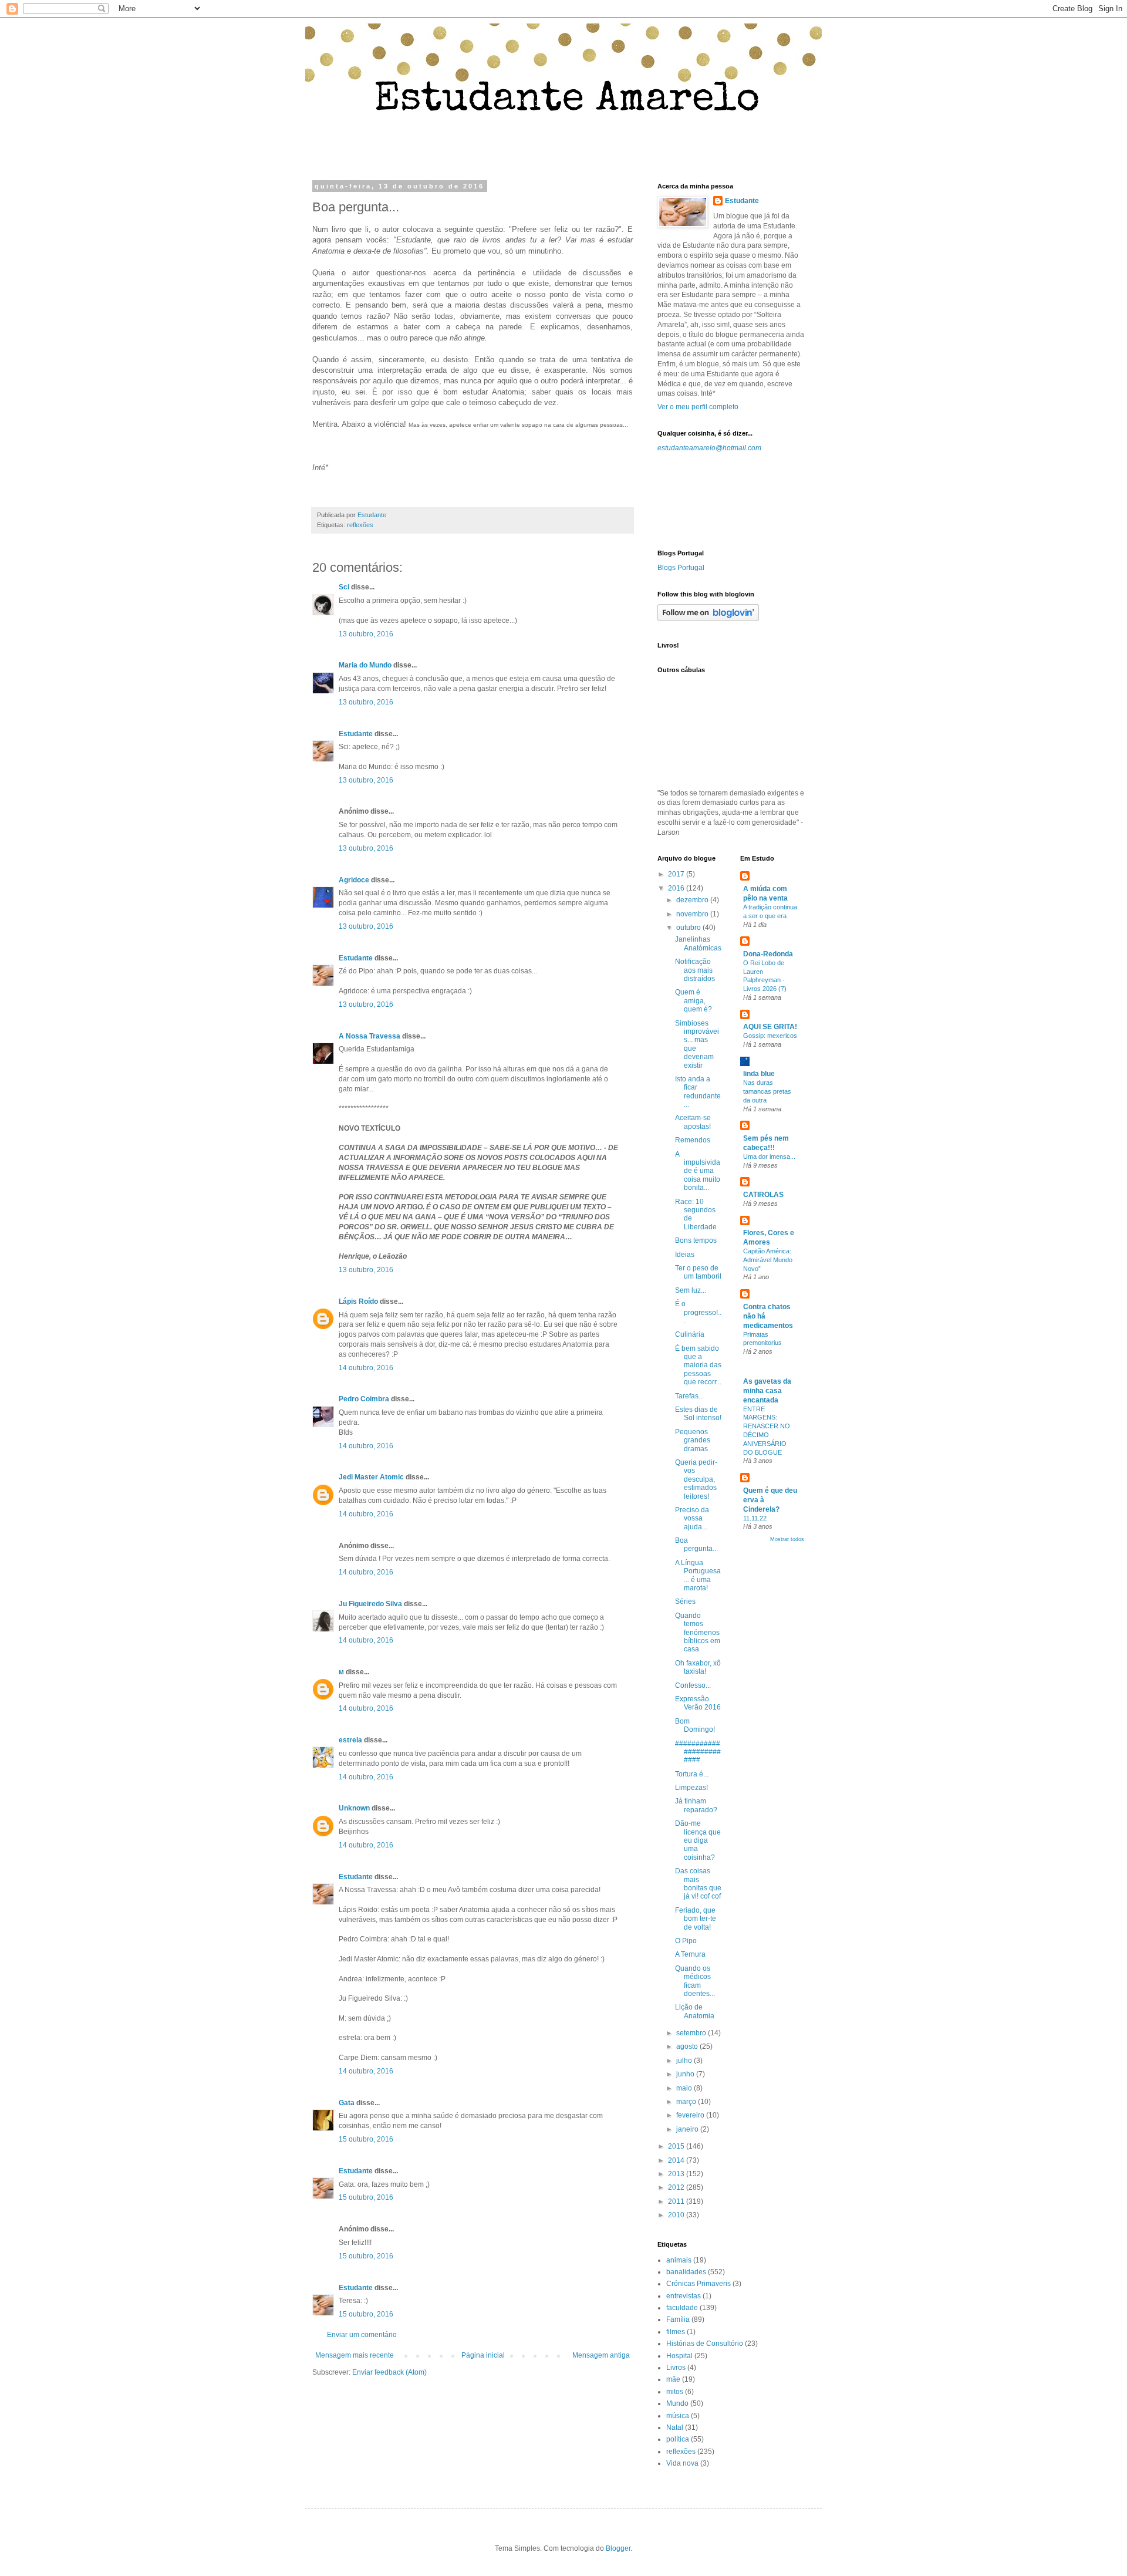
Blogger (618, 2548)
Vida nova (682, 2463)
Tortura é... (692, 1774)
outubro (689, 928)
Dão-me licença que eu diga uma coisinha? (698, 1840)
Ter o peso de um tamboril (698, 1272)
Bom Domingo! (695, 1725)
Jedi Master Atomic (371, 1477)
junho (686, 2074)
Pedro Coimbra (364, 1399)
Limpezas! (691, 1788)
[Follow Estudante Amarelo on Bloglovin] (708, 619)
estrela (350, 1740)
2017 (677, 874)
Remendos (693, 1140)
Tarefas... (689, 1396)
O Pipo (686, 1941)
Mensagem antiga (601, 2355)
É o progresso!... (698, 1312)
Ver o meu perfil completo (698, 407)
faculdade (682, 2308)
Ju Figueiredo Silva (370, 1604)
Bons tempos (696, 1240)
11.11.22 (755, 1518)
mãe (673, 2379)
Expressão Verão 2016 (698, 1703)
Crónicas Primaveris (699, 2284)
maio (685, 2088)
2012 (677, 2187)
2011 (677, 2201)
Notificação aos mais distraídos (695, 970)
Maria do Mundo (365, 665)
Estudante (356, 734)
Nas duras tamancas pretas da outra (767, 1091)
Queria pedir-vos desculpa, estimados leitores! (696, 1479)
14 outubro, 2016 (366, 1368)
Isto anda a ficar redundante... (698, 1092)
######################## (698, 1752)
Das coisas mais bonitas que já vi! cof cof (698, 1884)
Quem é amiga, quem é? (694, 1001)
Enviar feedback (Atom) (389, 2372)
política (678, 2439)
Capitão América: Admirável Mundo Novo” (768, 1260)
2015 (677, 2146)
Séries (685, 1601)
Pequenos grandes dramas (693, 1440)
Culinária (690, 1334)
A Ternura (690, 1954)
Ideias (685, 1255)
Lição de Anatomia (695, 2011)
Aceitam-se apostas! (693, 1122)
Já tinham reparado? (696, 1805)
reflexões (360, 525)
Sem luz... (691, 1290)
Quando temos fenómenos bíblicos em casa (698, 1633)
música (678, 2416)
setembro (692, 2033)
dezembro (693, 900)
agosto (688, 2046)
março (687, 2102)
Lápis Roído (358, 1302)
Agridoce (354, 880)
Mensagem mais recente (355, 2355)
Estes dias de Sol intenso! (698, 1414)
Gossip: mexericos (770, 1036)
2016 (677, 888)
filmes (676, 2332)
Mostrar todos (787, 1539)
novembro (693, 914)
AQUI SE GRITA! (770, 1027)
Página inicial (483, 2355)
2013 (677, 2174)
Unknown (354, 1808)
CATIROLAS (763, 1195)
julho (685, 2061)
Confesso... (693, 1685)
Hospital (679, 2356)
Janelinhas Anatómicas (698, 943)
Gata (347, 2103)
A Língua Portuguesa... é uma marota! (698, 1575)
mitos (675, 2392)
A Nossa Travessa (370, 1036)
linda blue (759, 1074)
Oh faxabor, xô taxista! (698, 1667)
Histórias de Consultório (705, 2344)
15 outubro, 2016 (366, 2139)
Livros (676, 2368)
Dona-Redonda (768, 954)
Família (678, 2319)
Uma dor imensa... (769, 1156)
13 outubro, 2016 (366, 634)
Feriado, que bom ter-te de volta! (696, 1919)
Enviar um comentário (362, 2335)
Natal (675, 2427)
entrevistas (684, 2296)
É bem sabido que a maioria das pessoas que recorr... (698, 1365)
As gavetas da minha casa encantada (767, 1391)
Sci (345, 587)
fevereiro (691, 2115)
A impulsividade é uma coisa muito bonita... (698, 1171)
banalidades (686, 2272)
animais (679, 2260)
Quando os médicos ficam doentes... (695, 1981)
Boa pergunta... (696, 1545)
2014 (677, 2160)
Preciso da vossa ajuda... (692, 1518)
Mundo (677, 2403)
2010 (677, 2215)
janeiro (688, 2129)
